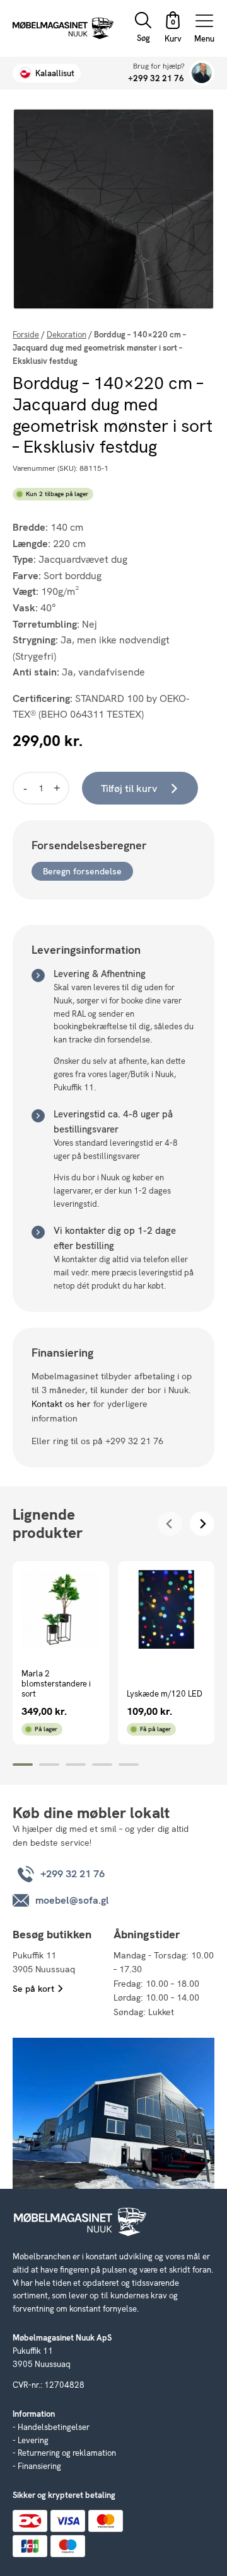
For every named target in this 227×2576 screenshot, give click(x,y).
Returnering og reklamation (67, 2453)
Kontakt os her (61, 1404)
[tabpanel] (61, 1653)
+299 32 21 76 (156, 78)
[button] (173, 29)
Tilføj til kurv (129, 788)
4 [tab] (102, 1765)
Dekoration (67, 335)
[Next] (202, 1524)
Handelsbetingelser (54, 2427)
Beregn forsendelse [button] (82, 871)
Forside (26, 335)
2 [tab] (49, 1765)
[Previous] (170, 1524)
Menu (204, 38)
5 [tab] (129, 1765)
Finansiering (39, 2466)
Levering (33, 2440)
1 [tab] (23, 1765)
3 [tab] (76, 1765)
